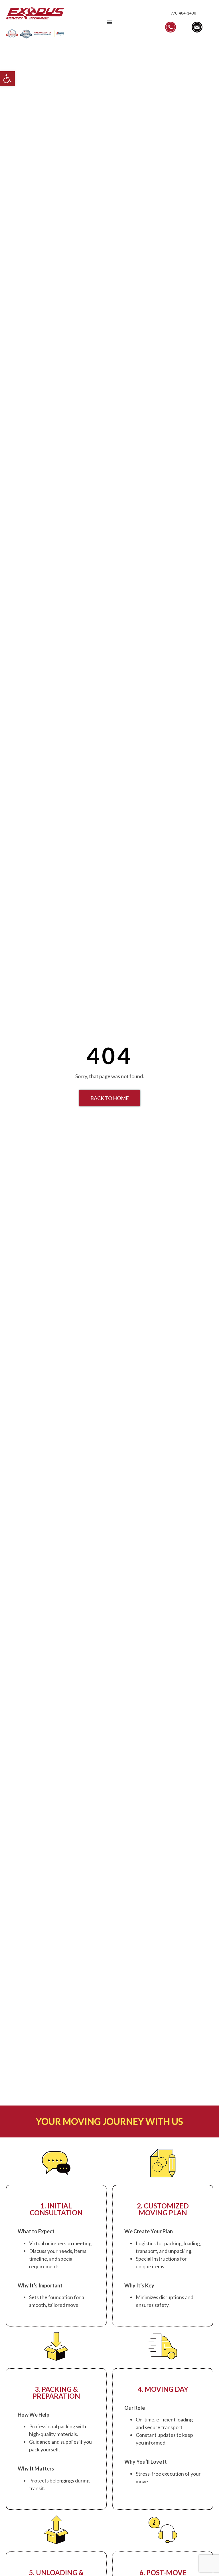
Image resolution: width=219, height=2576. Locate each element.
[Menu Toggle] (109, 22)
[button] (7, 79)
